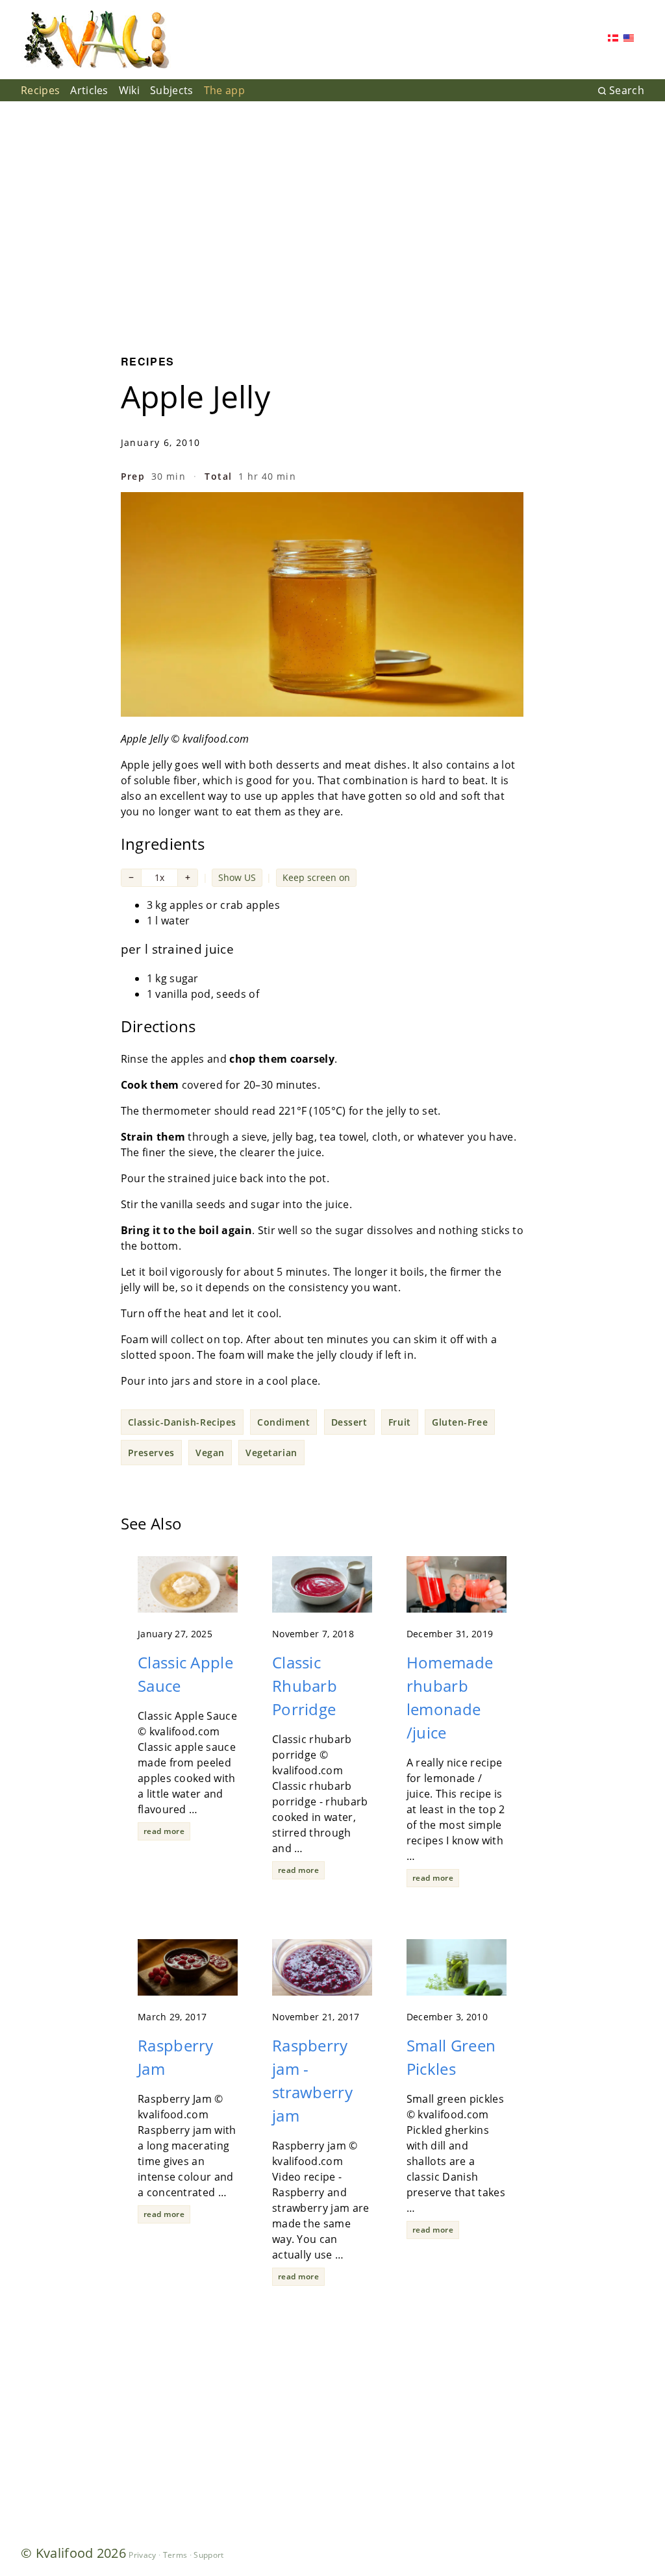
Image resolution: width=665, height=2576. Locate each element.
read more (164, 1831)
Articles (89, 90)
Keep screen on (316, 877)
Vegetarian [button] (271, 1453)
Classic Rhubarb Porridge (305, 1686)
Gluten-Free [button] (460, 1422)
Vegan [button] (210, 1453)
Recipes (40, 90)
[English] (629, 39)
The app (224, 90)
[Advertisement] (332, 218)
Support (208, 2555)
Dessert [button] (349, 1422)
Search (627, 90)
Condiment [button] (283, 1422)
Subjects (172, 90)
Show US (237, 877)
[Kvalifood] (96, 40)
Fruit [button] (400, 1422)
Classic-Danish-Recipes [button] (182, 1422)
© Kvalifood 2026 (73, 2553)
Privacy (142, 2555)
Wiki (129, 90)
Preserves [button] (151, 1453)
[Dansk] (613, 39)
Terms (175, 2555)
